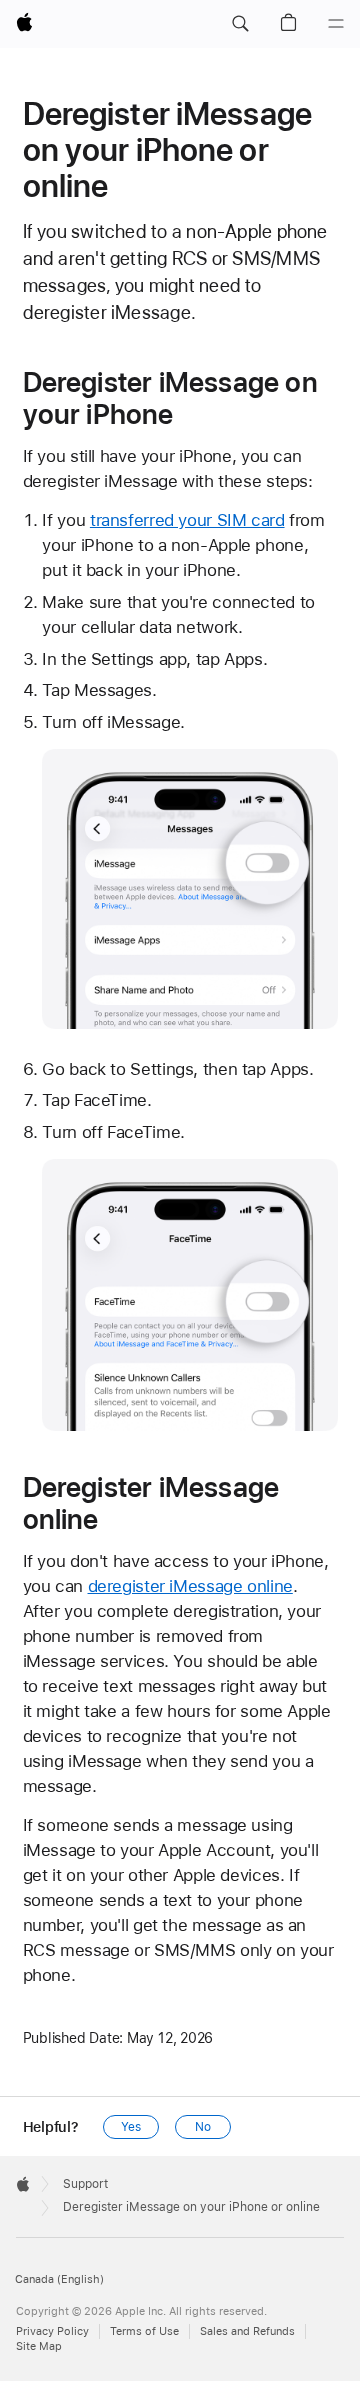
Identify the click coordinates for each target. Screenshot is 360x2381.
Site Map (39, 2346)
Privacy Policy (52, 2331)
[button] (240, 24)
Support (85, 2184)
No (203, 2127)
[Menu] (336, 24)
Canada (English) (59, 2279)
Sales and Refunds (247, 2331)
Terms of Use (144, 2331)
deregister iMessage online (190, 1586)
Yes (131, 2127)
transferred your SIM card (187, 520)
